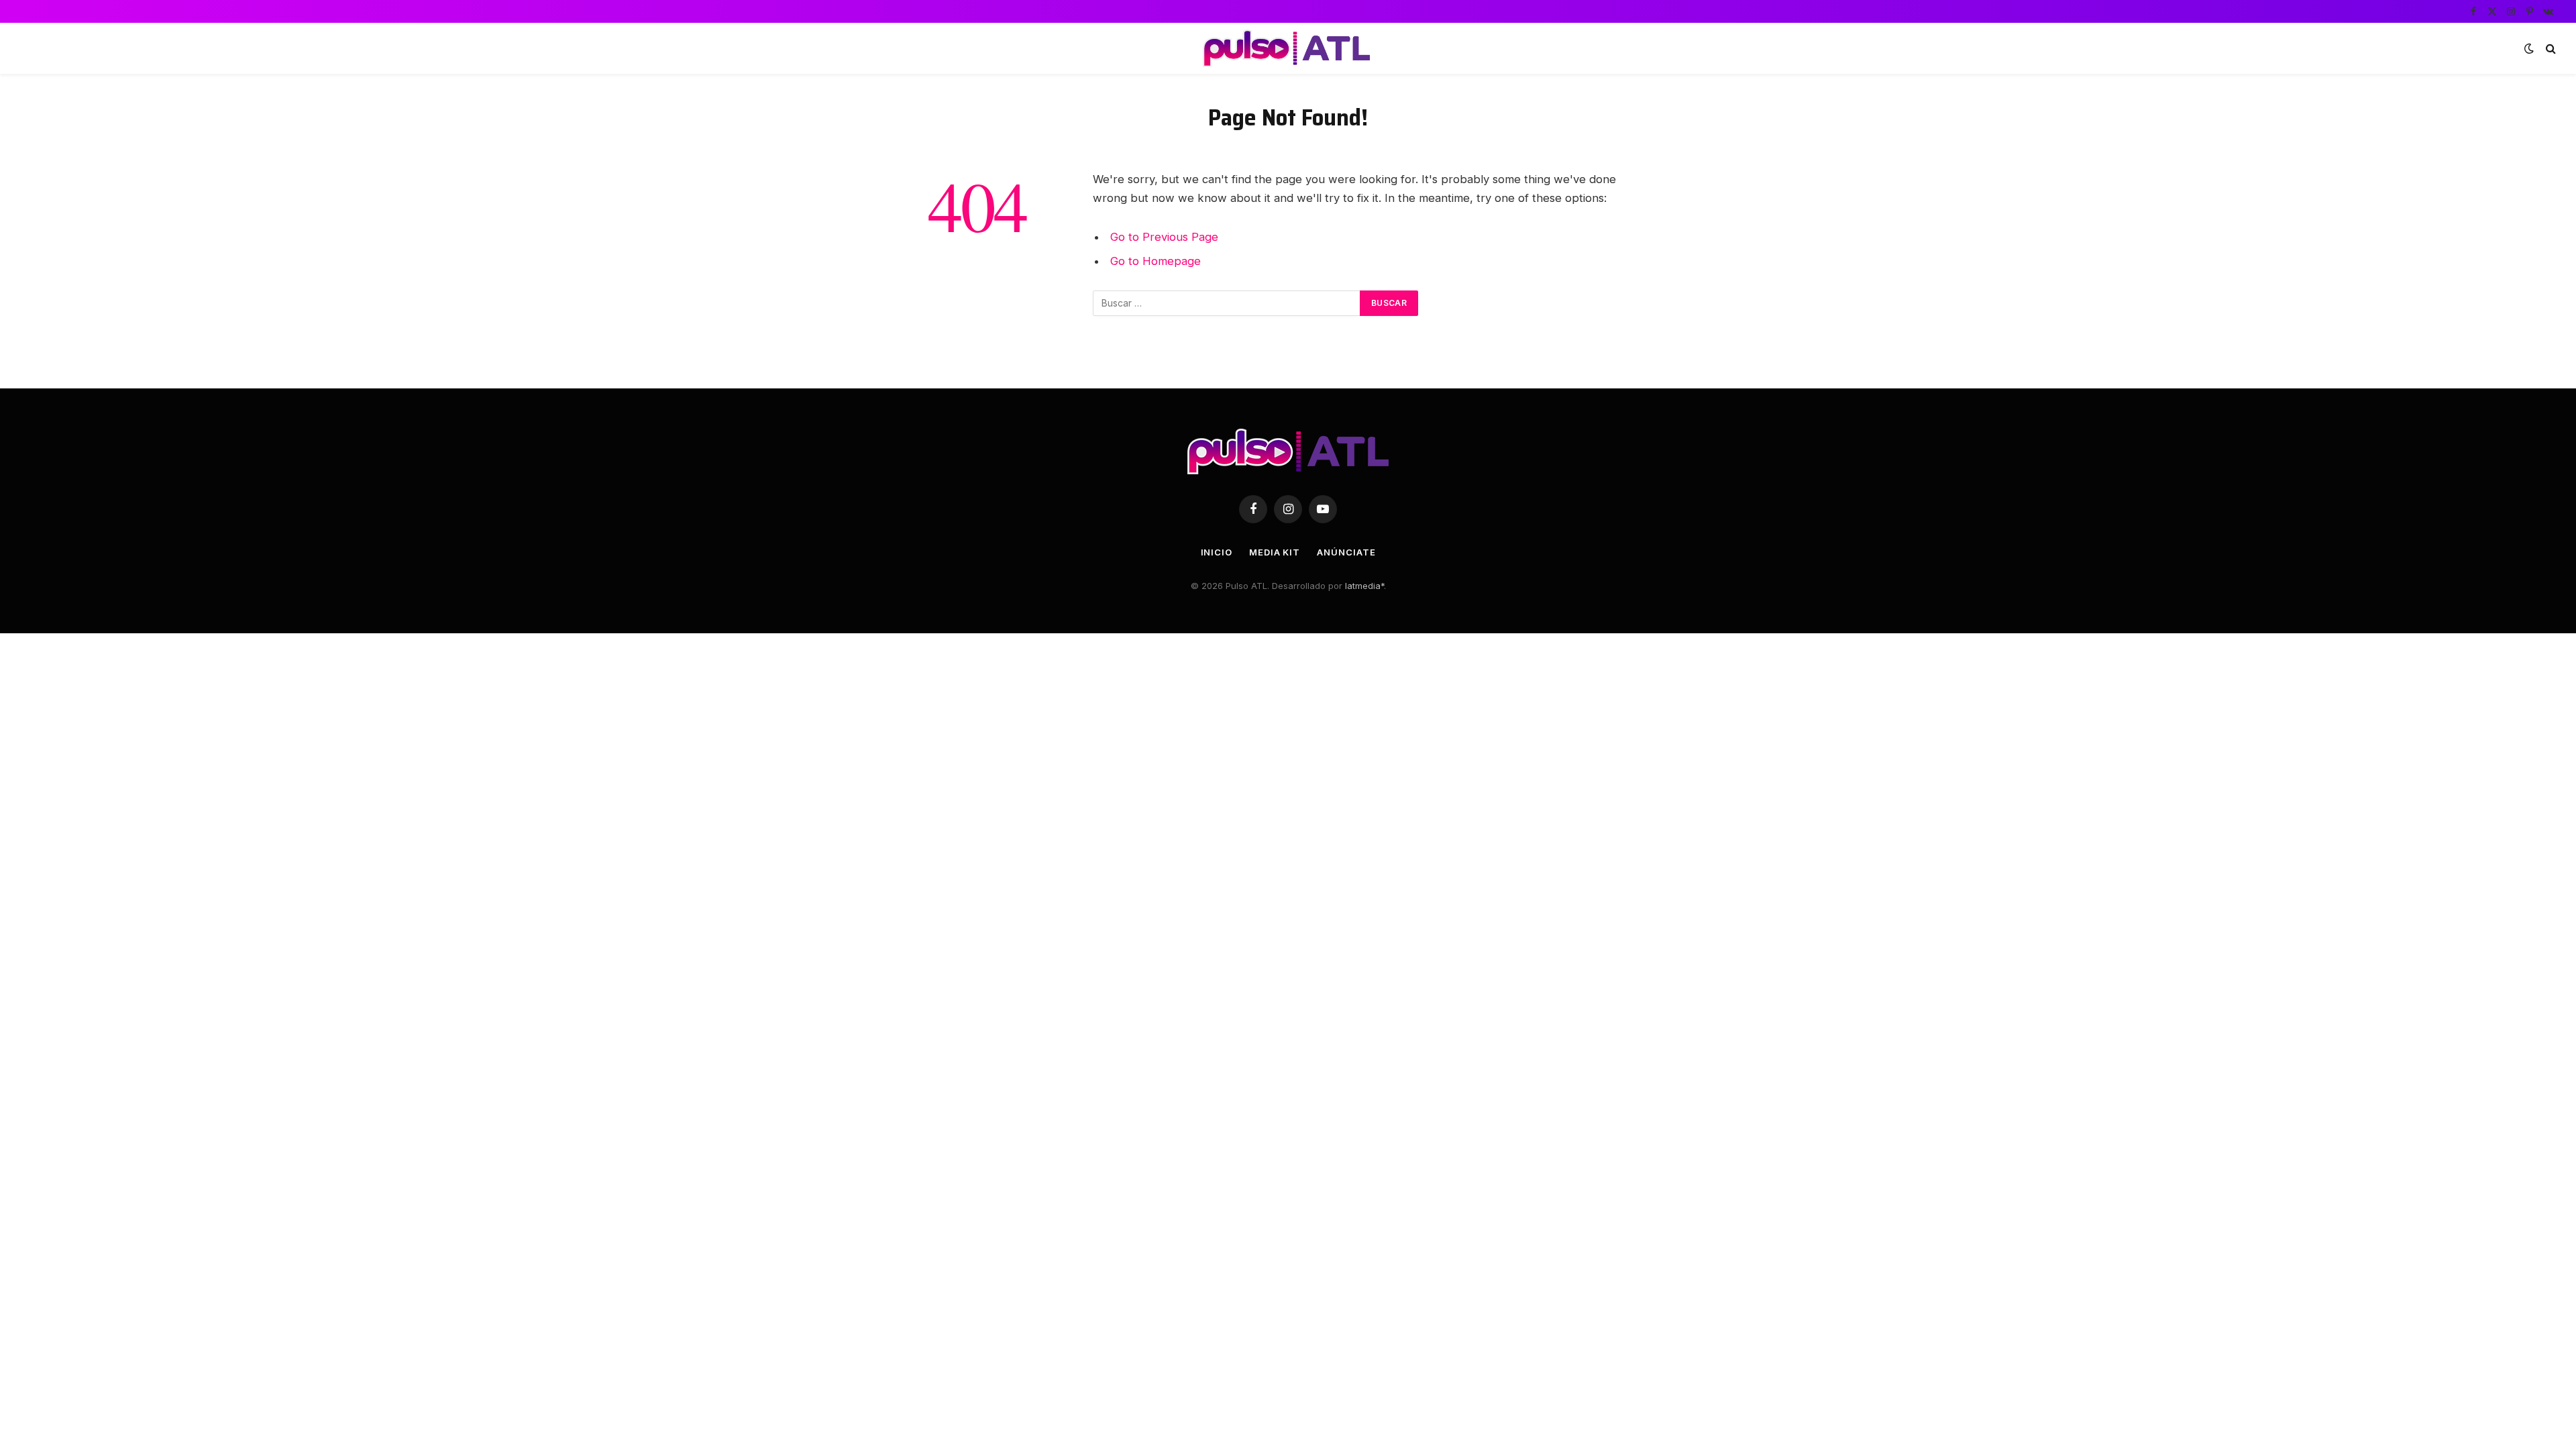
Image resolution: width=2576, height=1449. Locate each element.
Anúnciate (1346, 552)
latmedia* (1364, 586)
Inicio (1217, 552)
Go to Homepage (1156, 261)
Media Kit (1275, 552)
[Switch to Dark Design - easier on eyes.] (2529, 48)
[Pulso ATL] (1288, 48)
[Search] (2550, 49)
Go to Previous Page (1164, 237)
